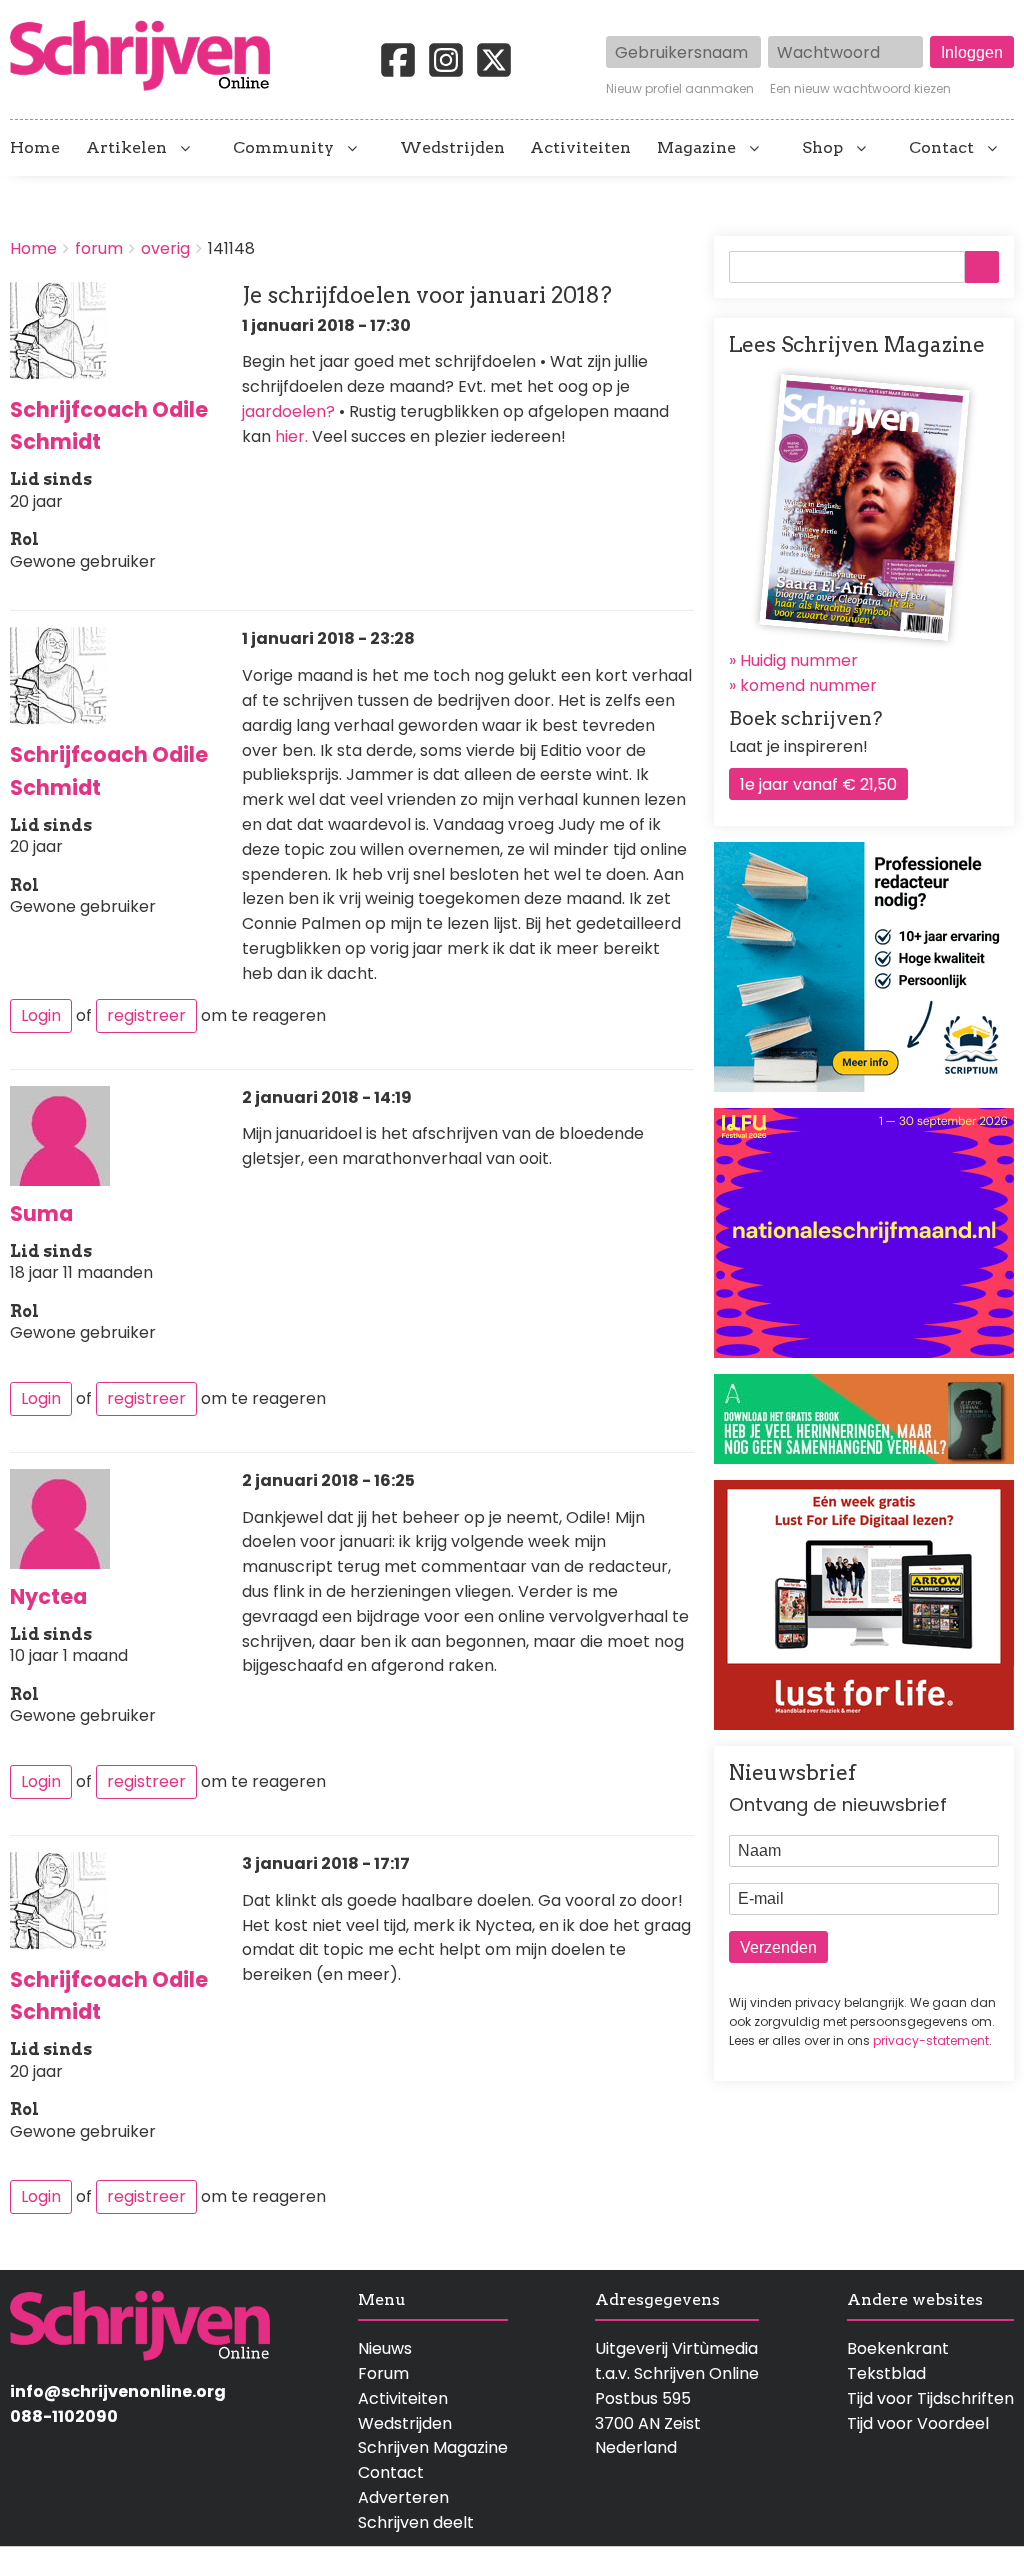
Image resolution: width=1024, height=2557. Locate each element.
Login (41, 1015)
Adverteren (403, 2497)
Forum (383, 2373)
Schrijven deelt (416, 2522)
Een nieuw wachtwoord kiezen (860, 89)
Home (35, 148)
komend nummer (808, 685)
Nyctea (48, 1596)
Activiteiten (580, 148)
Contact (941, 148)
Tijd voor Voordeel (918, 2423)
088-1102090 (64, 2416)
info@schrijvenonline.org (118, 2391)
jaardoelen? (288, 411)
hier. (291, 436)
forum (99, 248)
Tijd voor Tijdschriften (930, 2398)
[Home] (148, 57)
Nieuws (385, 2348)
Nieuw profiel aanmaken (680, 89)
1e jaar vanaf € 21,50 (818, 784)
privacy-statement (931, 2040)
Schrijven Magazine (433, 2447)
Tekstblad (886, 2373)
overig (165, 248)
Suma (41, 1213)
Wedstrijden (452, 148)
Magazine (696, 148)
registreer (146, 1015)
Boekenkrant (898, 2348)
